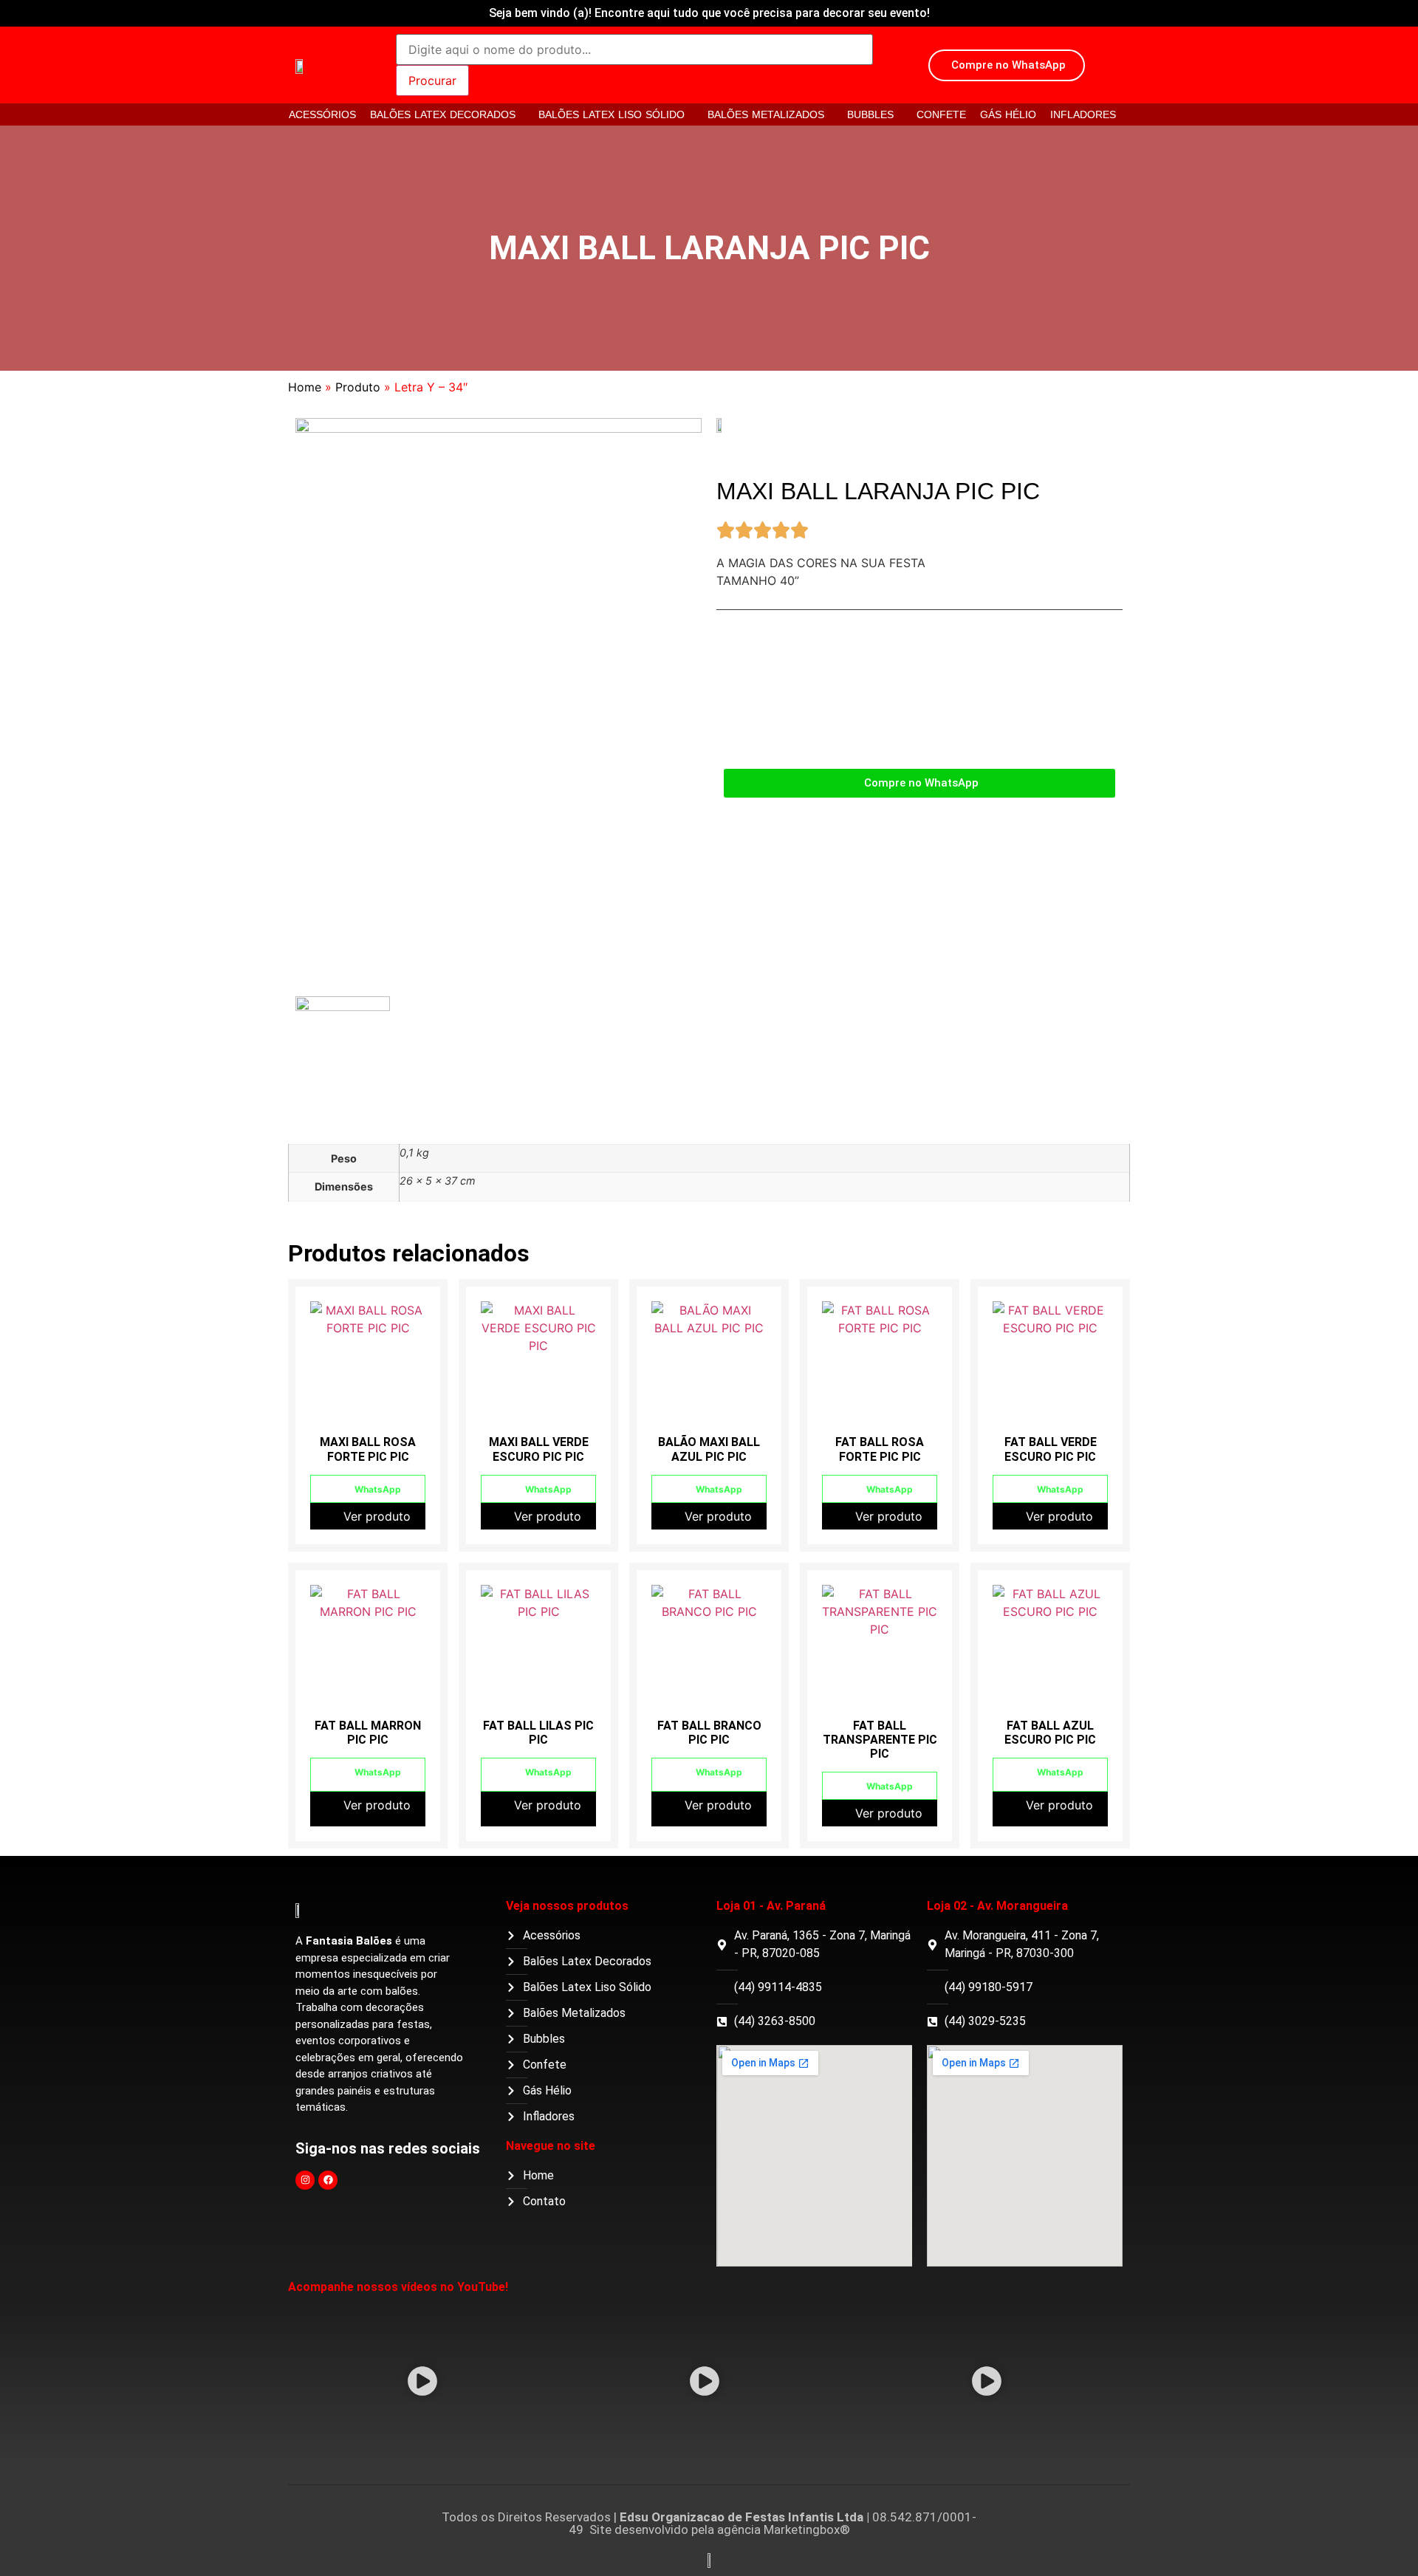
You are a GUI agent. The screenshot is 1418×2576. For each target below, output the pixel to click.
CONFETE (941, 114)
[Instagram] (305, 2180)
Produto (358, 387)
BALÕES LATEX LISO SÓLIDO (612, 114)
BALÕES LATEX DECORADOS (443, 114)
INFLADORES (1083, 114)
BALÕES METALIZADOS (766, 114)
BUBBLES (870, 114)
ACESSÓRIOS (322, 114)
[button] (423, 2383)
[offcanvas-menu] (1117, 66)
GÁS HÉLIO (1008, 114)
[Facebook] (328, 2180)
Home (305, 387)
